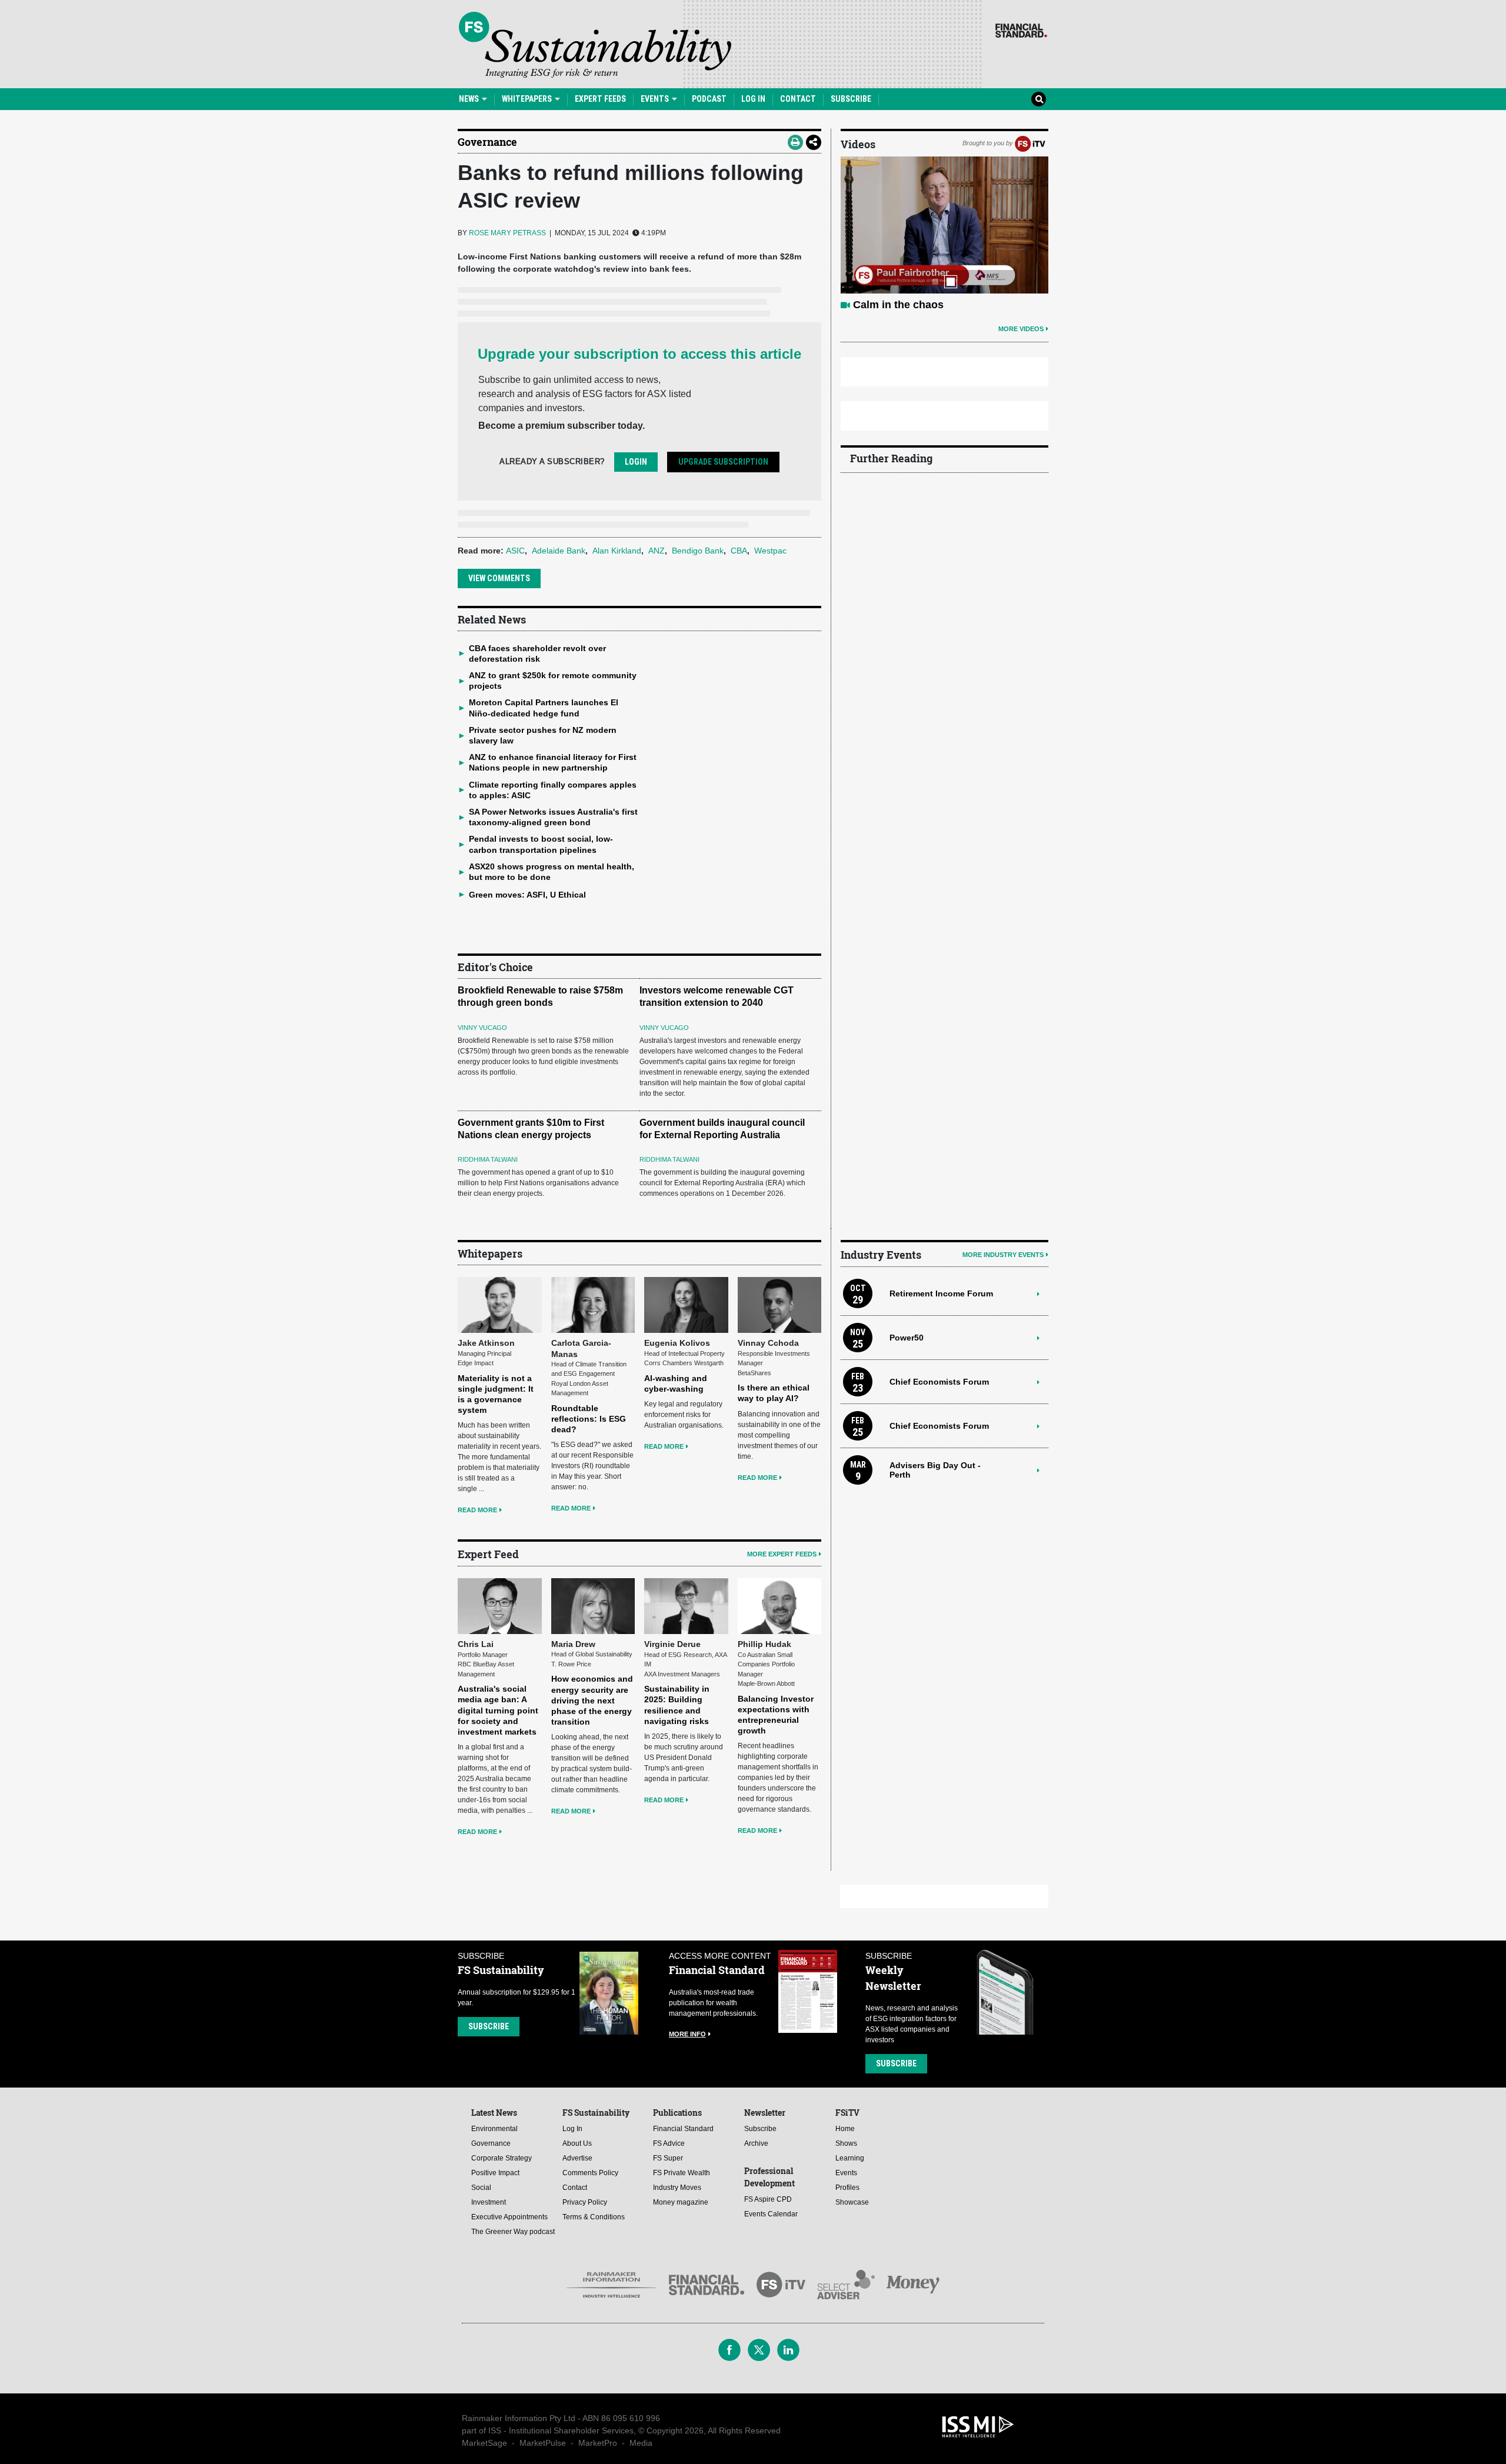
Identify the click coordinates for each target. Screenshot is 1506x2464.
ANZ (657, 551)
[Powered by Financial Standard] (1021, 31)
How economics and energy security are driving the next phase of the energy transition (592, 1700)
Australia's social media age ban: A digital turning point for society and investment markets (498, 1710)
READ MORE (477, 1510)
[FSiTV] (1030, 143)
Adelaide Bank (559, 551)
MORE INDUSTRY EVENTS (1003, 1255)
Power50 (907, 1338)
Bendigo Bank (698, 551)
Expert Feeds (600, 99)
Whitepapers (528, 99)
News (470, 99)
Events (656, 99)
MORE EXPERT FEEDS (782, 1554)
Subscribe (851, 99)
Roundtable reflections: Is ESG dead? (589, 1419)
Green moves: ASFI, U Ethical (527, 895)
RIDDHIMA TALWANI (488, 1159)
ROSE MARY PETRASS (507, 233)
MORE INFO (687, 2034)
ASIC (515, 551)
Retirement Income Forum (941, 1293)
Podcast (709, 99)
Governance (487, 142)
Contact (798, 99)
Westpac (770, 551)
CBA (739, 551)
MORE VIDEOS (1021, 329)
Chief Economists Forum (939, 1382)
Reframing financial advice (920, 305)
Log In (753, 99)
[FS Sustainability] (595, 45)
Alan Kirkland (617, 551)
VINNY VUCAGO (482, 1028)
